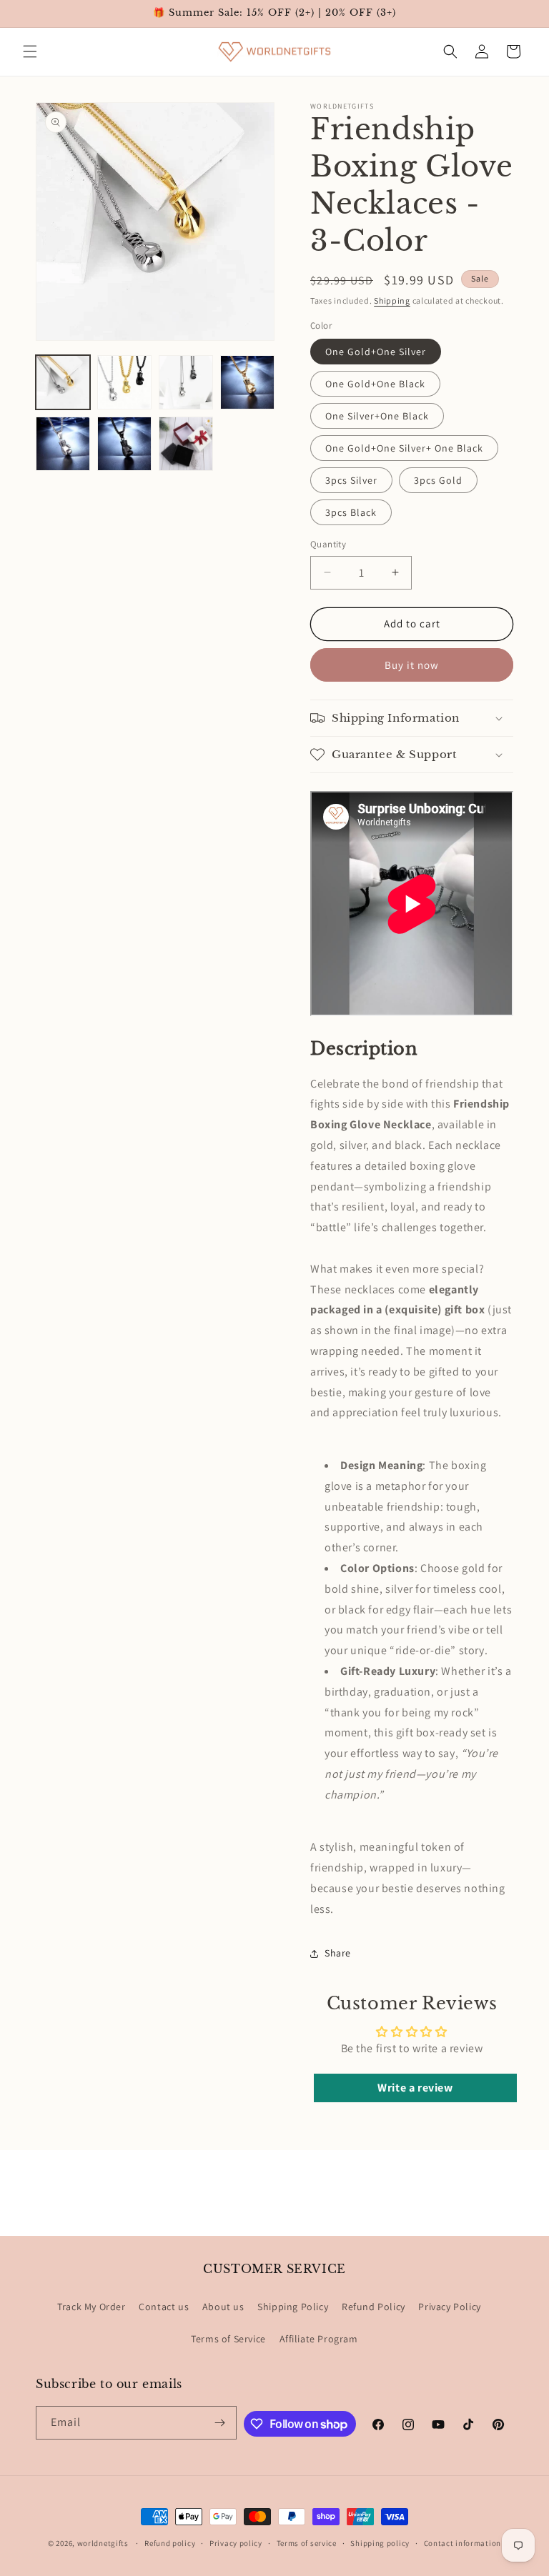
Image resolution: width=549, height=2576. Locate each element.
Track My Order (91, 2307)
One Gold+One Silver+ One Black (404, 448)
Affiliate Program (319, 2339)
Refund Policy (374, 2307)
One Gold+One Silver (376, 352)
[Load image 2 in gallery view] (124, 382)
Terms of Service (228, 2339)
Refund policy (170, 2543)
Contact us (164, 2307)
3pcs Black (351, 512)
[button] (30, 51)
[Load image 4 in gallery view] (247, 382)
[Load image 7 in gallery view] (186, 444)
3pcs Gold (438, 480)
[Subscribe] (220, 2423)
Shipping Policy (293, 2307)
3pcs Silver (351, 480)
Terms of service (307, 2543)
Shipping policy (380, 2543)
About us (223, 2307)
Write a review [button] (415, 2088)
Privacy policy (236, 2543)
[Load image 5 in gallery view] (63, 444)
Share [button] (338, 1953)
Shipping (392, 300)
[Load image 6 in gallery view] (124, 444)
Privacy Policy (449, 2307)
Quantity (328, 544)
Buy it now (412, 665)
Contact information (463, 2543)
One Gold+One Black (375, 384)
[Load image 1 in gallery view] (63, 382)
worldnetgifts (103, 2543)
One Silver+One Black (377, 416)
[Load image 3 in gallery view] (186, 382)
